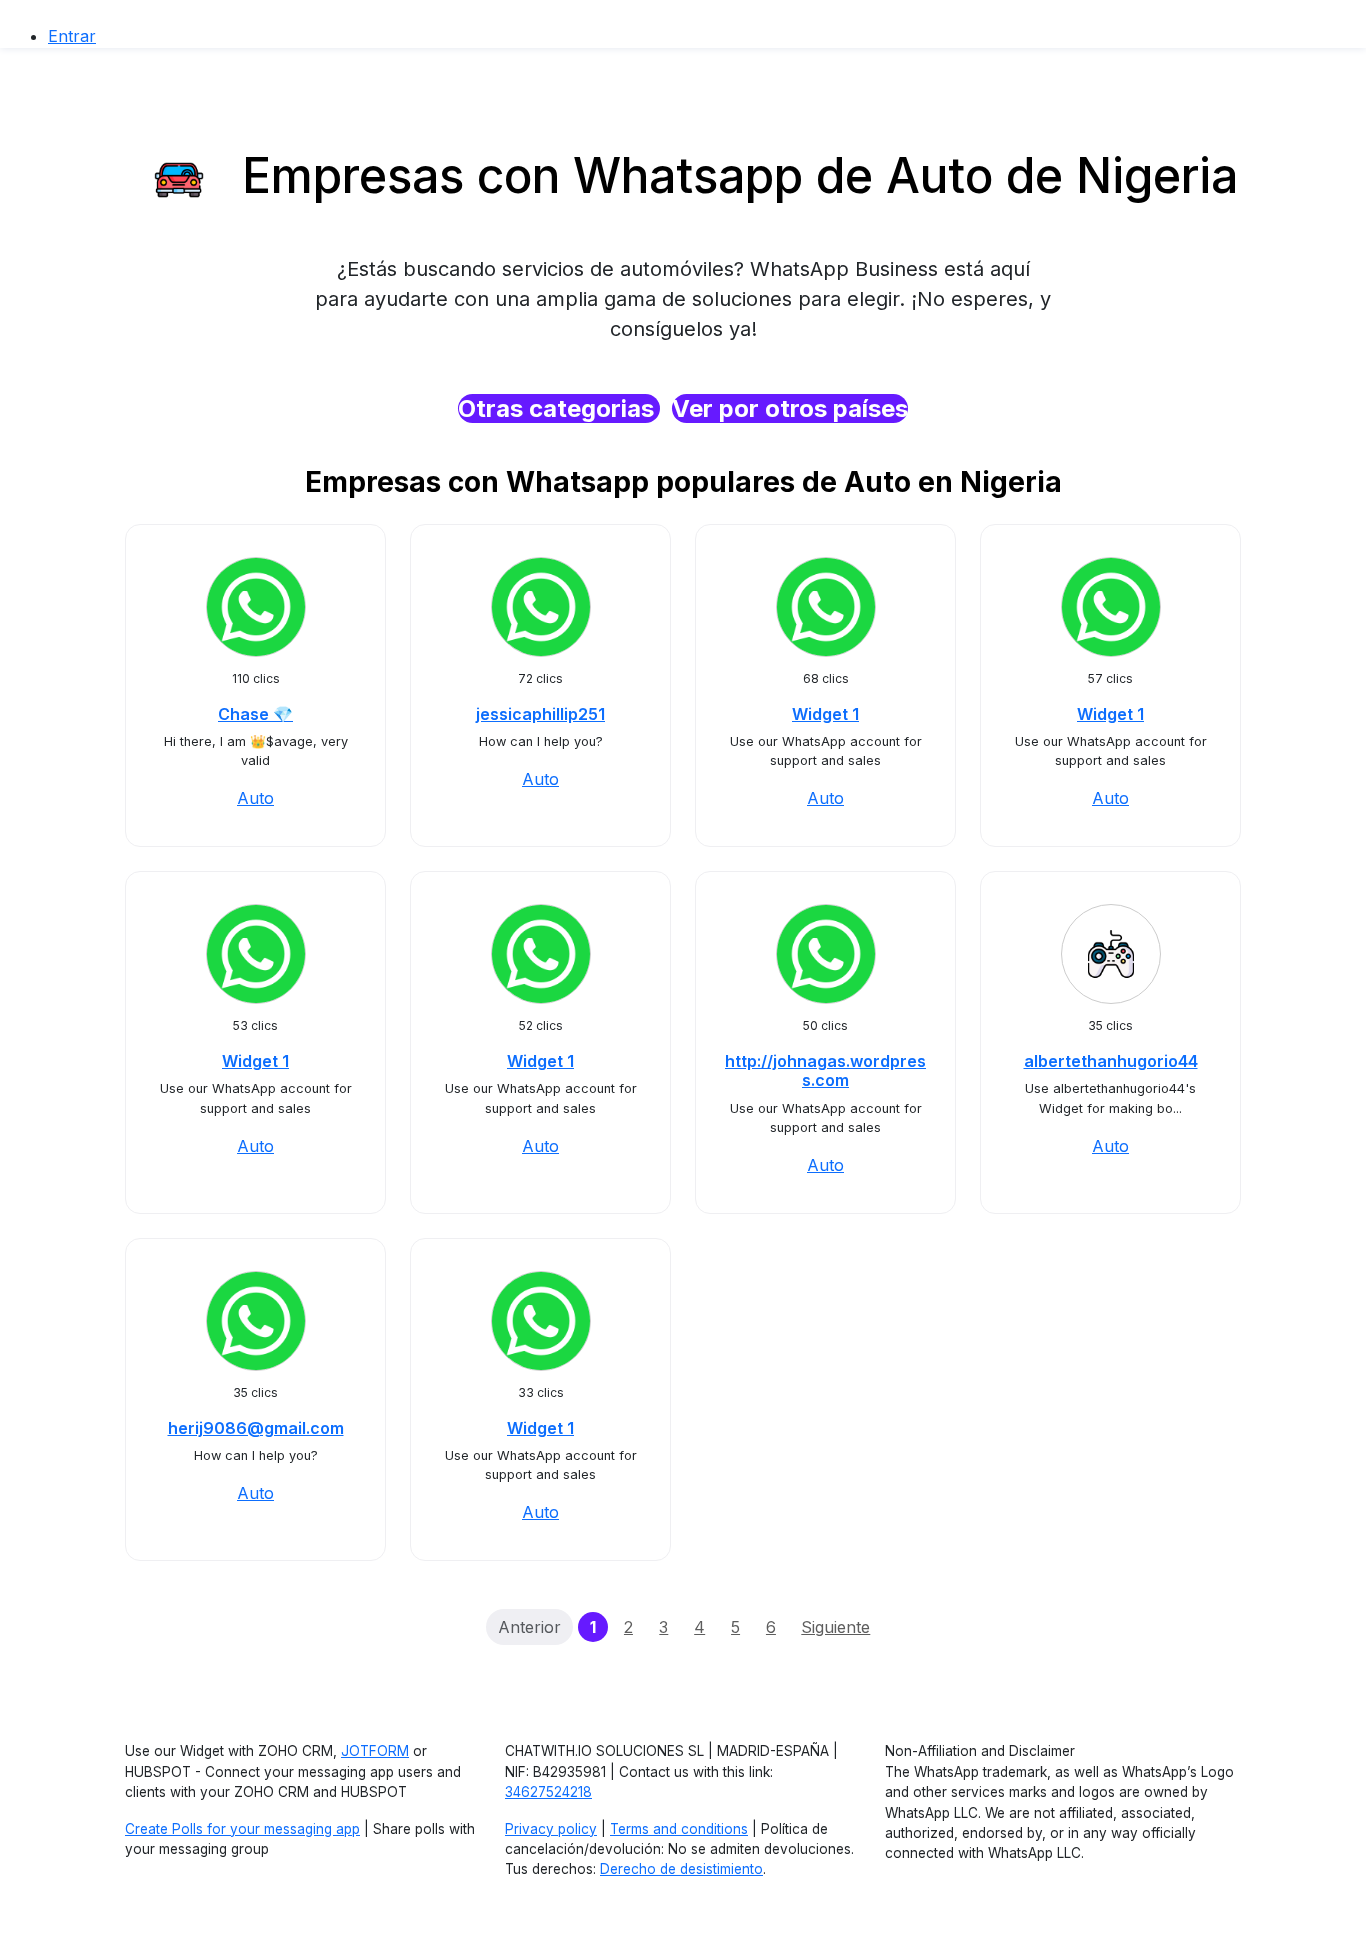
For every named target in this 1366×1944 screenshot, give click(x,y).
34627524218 (548, 1792)
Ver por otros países (790, 408)
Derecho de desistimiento (681, 1869)
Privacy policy (551, 1829)
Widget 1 (825, 714)
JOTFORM (375, 1751)
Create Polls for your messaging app (242, 1829)
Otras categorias (559, 408)
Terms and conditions (679, 1829)
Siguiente (835, 1627)
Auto (255, 798)
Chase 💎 (255, 714)
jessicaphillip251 (540, 714)
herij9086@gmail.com (256, 1428)
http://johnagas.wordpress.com (825, 1070)
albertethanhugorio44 (1111, 1061)
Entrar (72, 36)
